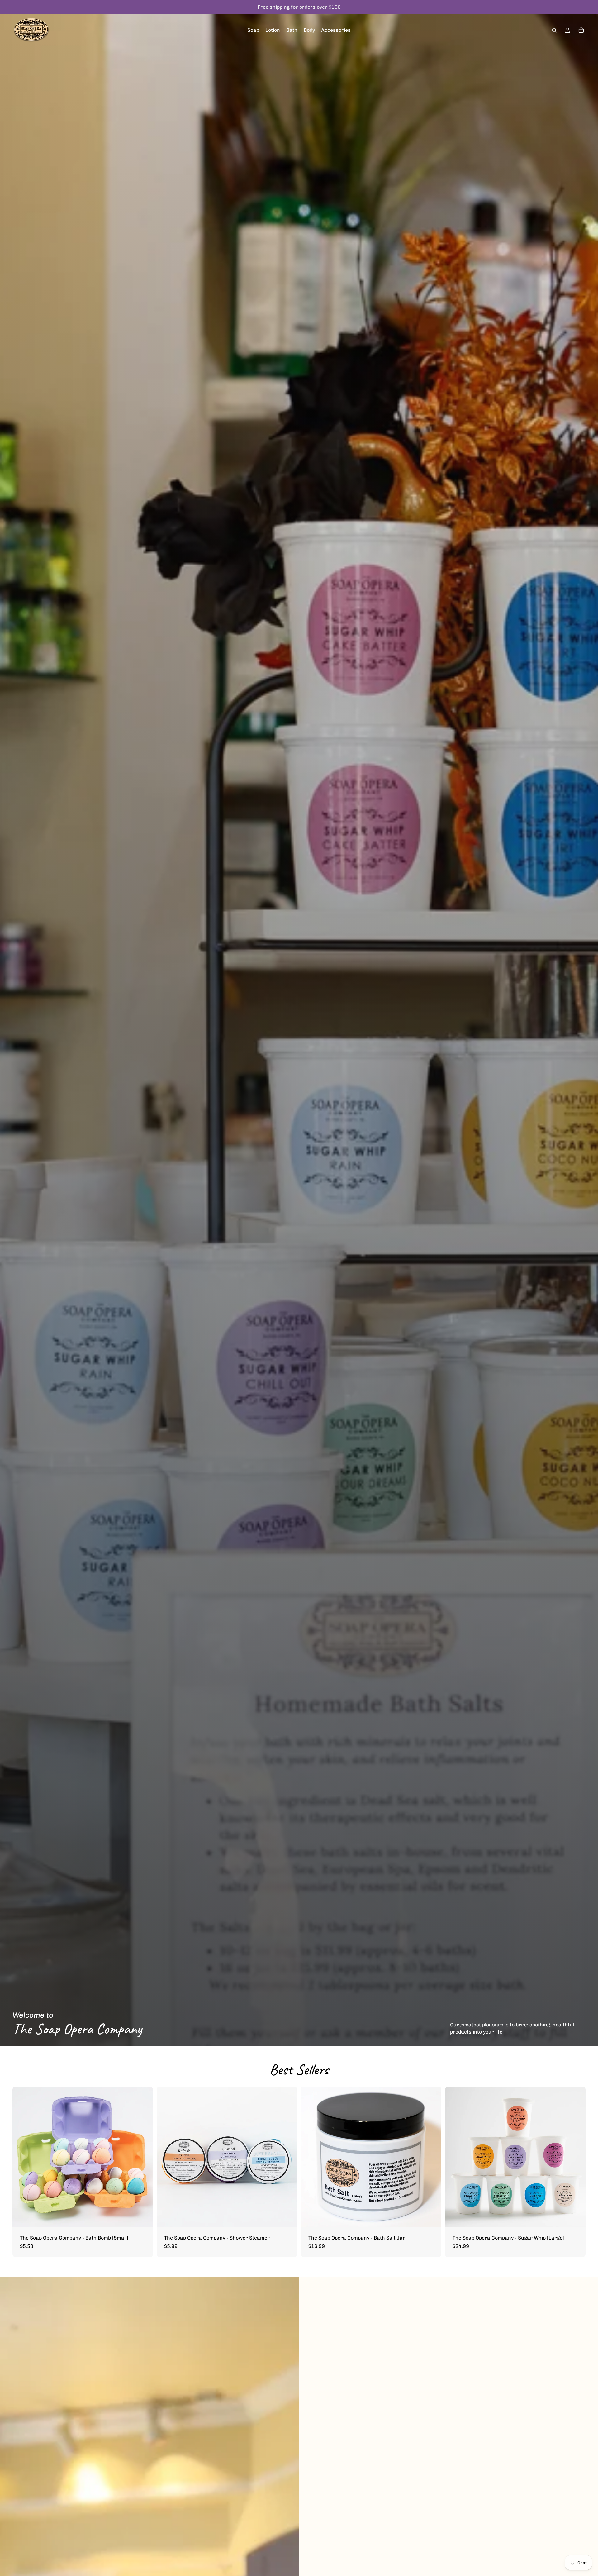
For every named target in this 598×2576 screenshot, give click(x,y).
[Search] (554, 30)
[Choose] (143, 2217)
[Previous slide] (22, 2157)
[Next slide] (144, 2157)
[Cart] (581, 30)
